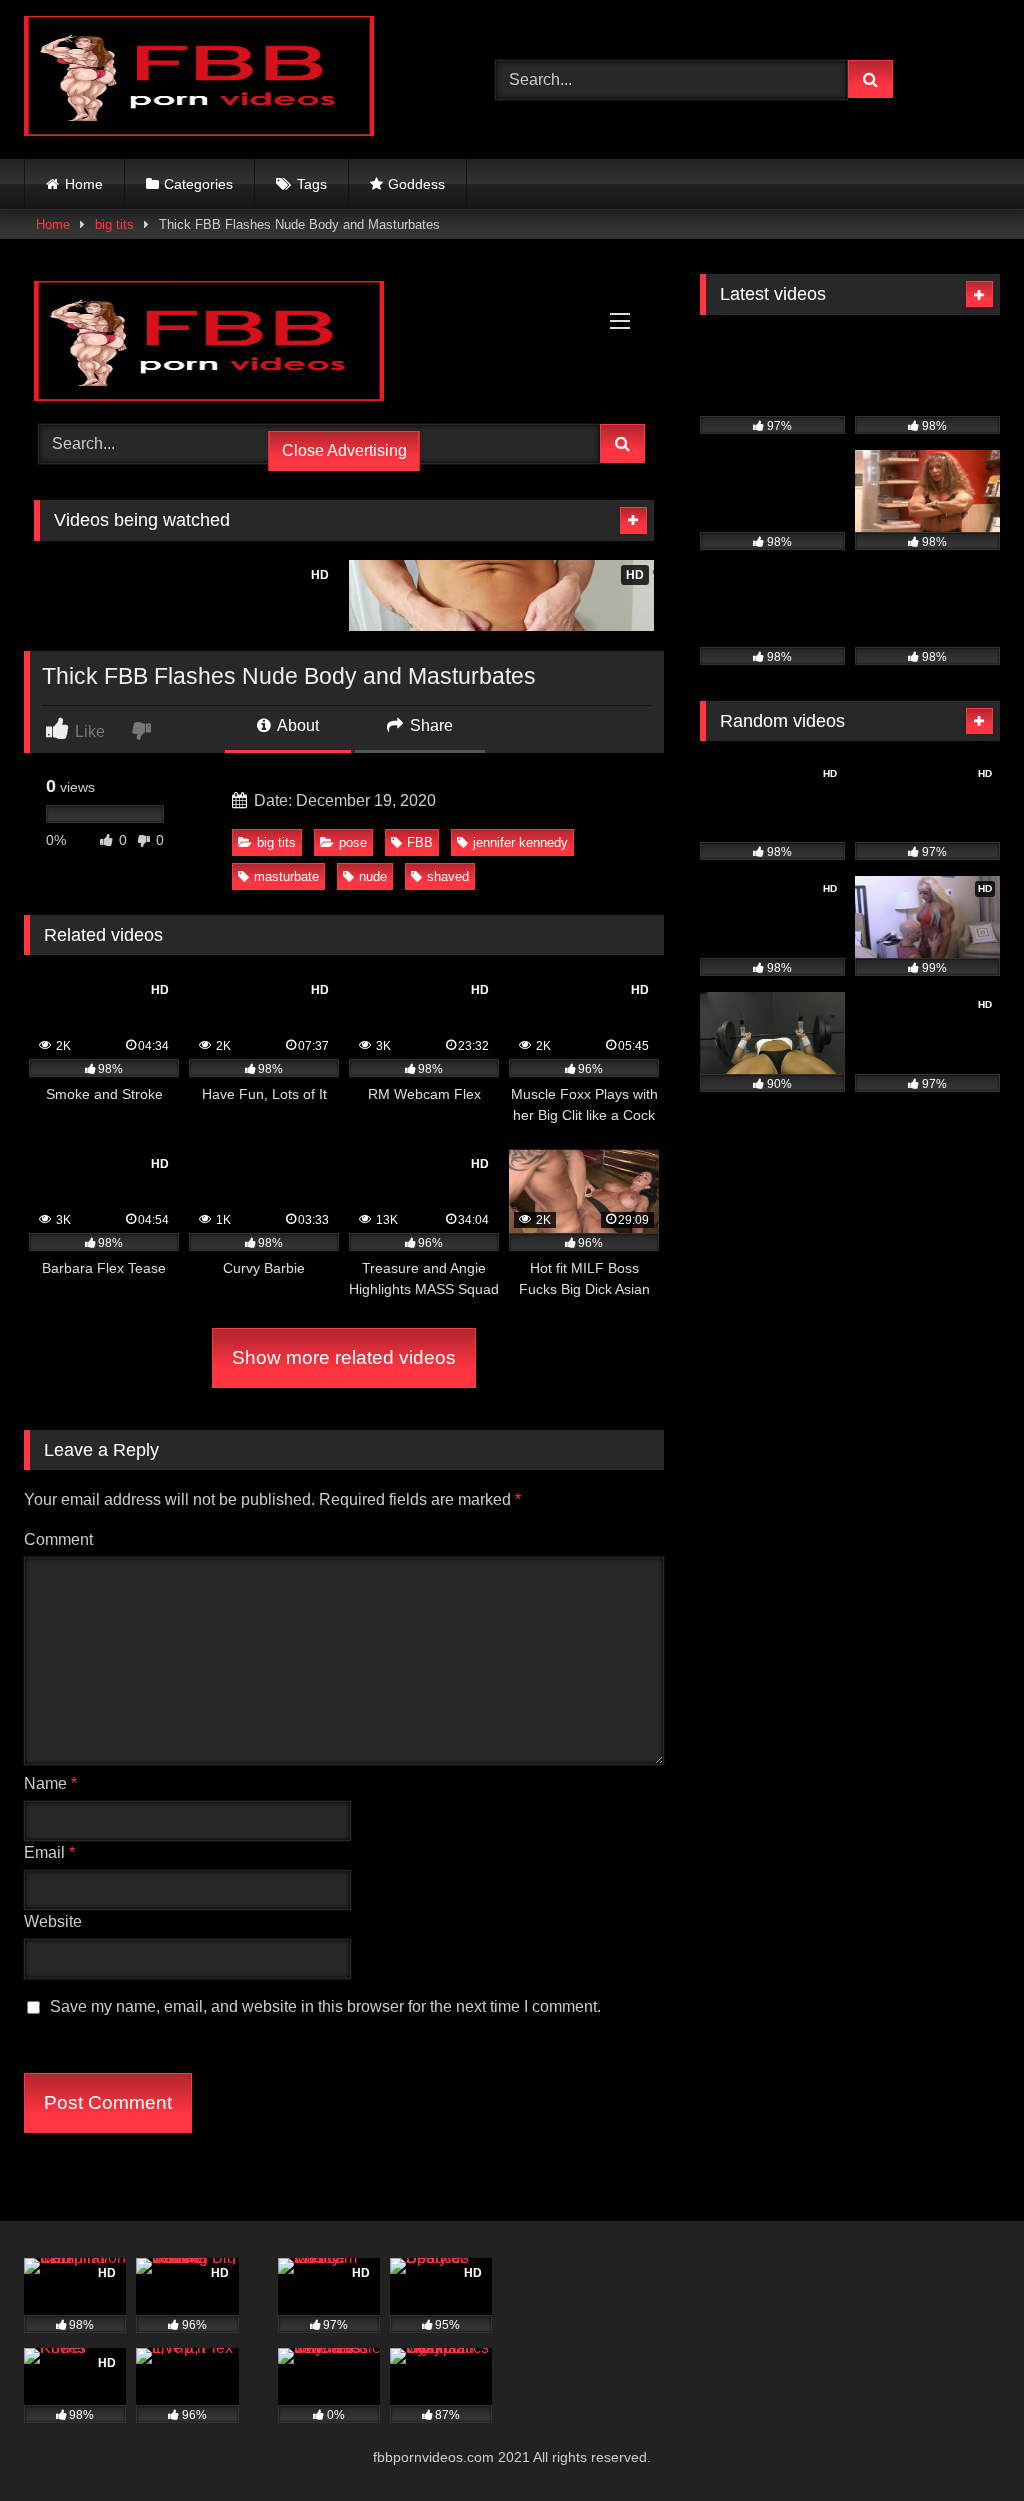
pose (353, 842)
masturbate (286, 876)
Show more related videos (344, 1357)
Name (50, 1783)
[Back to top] (962, 2441)
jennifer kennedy (520, 842)
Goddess (416, 184)
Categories (198, 184)
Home (84, 184)
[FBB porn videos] (228, 79)
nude (373, 876)
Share (429, 725)
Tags (312, 184)
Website (53, 1921)
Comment (58, 1539)
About (296, 725)
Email (49, 1852)
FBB (420, 842)
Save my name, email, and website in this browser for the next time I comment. (325, 2006)
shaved (448, 876)
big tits (114, 224)
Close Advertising (344, 450)
